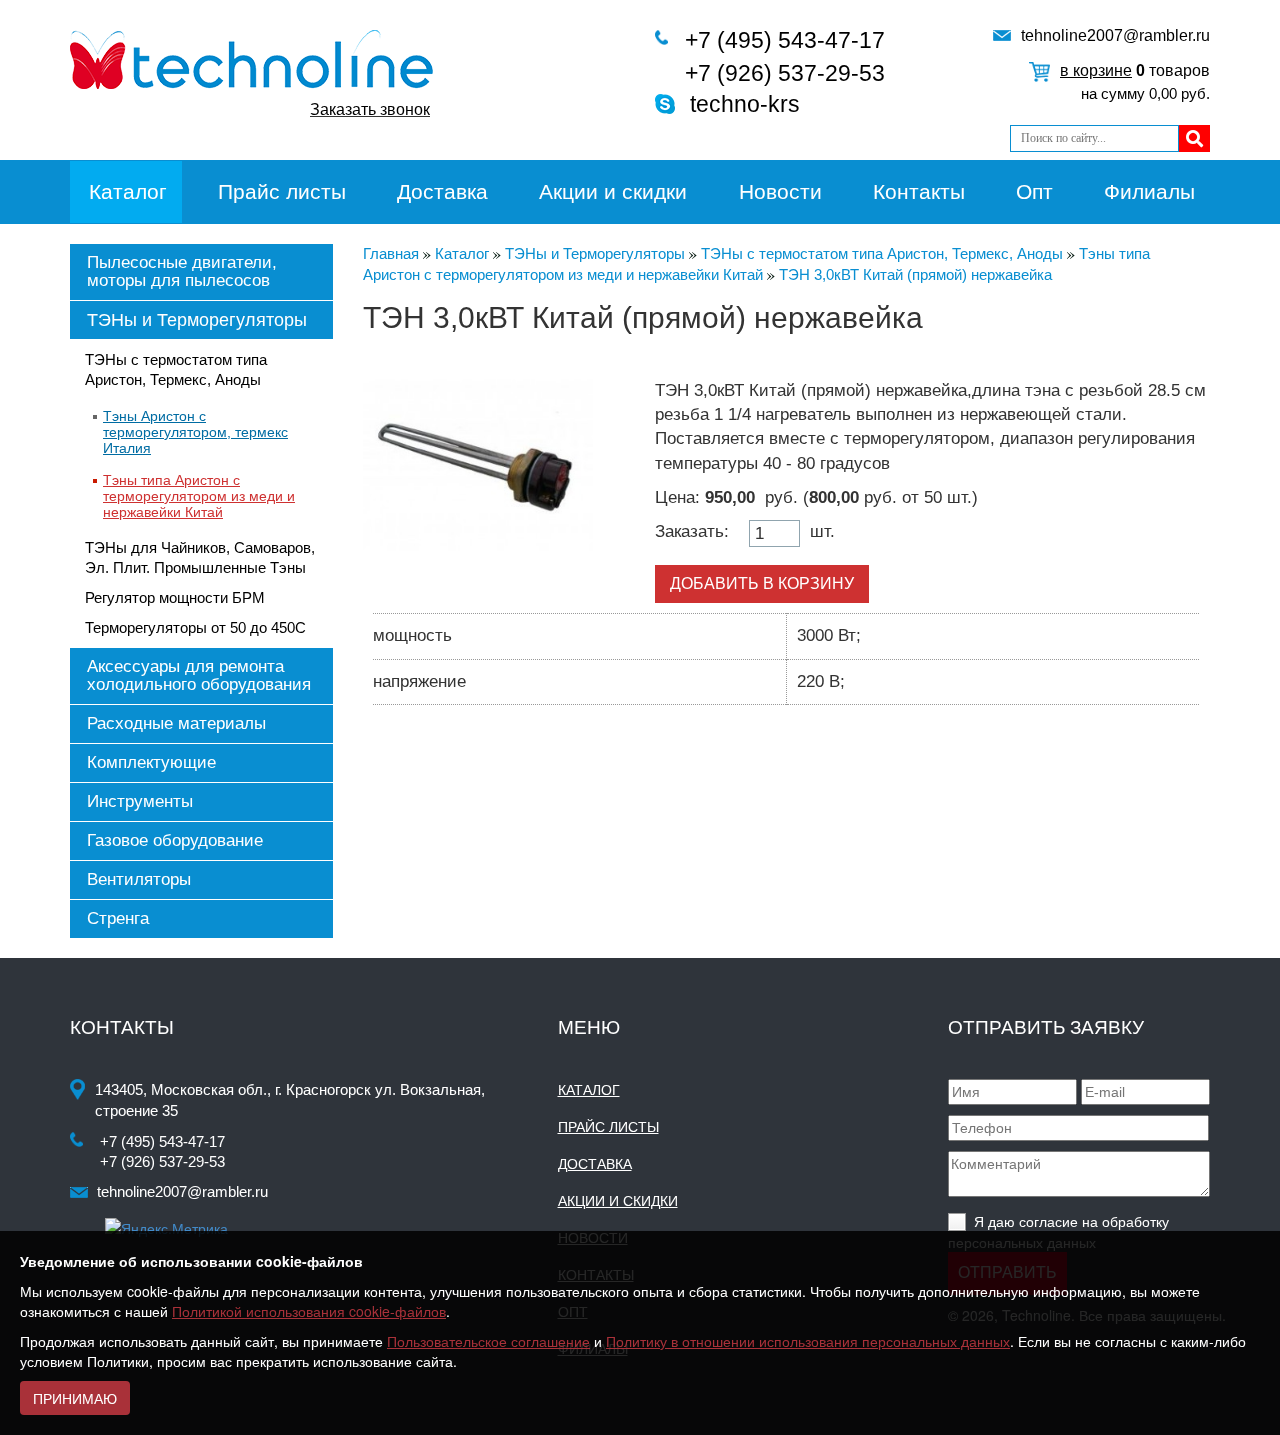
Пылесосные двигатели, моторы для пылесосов (182, 271)
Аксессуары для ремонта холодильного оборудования (199, 675)
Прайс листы (282, 191)
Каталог (128, 191)
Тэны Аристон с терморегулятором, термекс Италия (195, 432)
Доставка (442, 191)
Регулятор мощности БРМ (175, 597)
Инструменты (140, 801)
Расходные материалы (176, 723)
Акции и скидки (613, 191)
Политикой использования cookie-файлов (309, 1311)
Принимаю (75, 1398)
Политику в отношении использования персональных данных (808, 1341)
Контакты (919, 191)
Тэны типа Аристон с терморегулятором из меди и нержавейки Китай (199, 496)
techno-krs (745, 104)
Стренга (118, 918)
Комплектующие (151, 762)
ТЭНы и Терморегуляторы (197, 320)
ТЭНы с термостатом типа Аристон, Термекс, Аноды (176, 369)
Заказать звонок (370, 109)
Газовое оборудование (175, 840)
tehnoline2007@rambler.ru (1115, 35)
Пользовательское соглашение (488, 1341)
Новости (780, 191)
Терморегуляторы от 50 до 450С (195, 627)
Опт (1034, 191)
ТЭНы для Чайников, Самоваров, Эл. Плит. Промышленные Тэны (200, 557)
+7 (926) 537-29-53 (785, 73)
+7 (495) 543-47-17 (785, 40)
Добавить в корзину (762, 583)
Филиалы (1149, 191)
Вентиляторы (139, 879)
